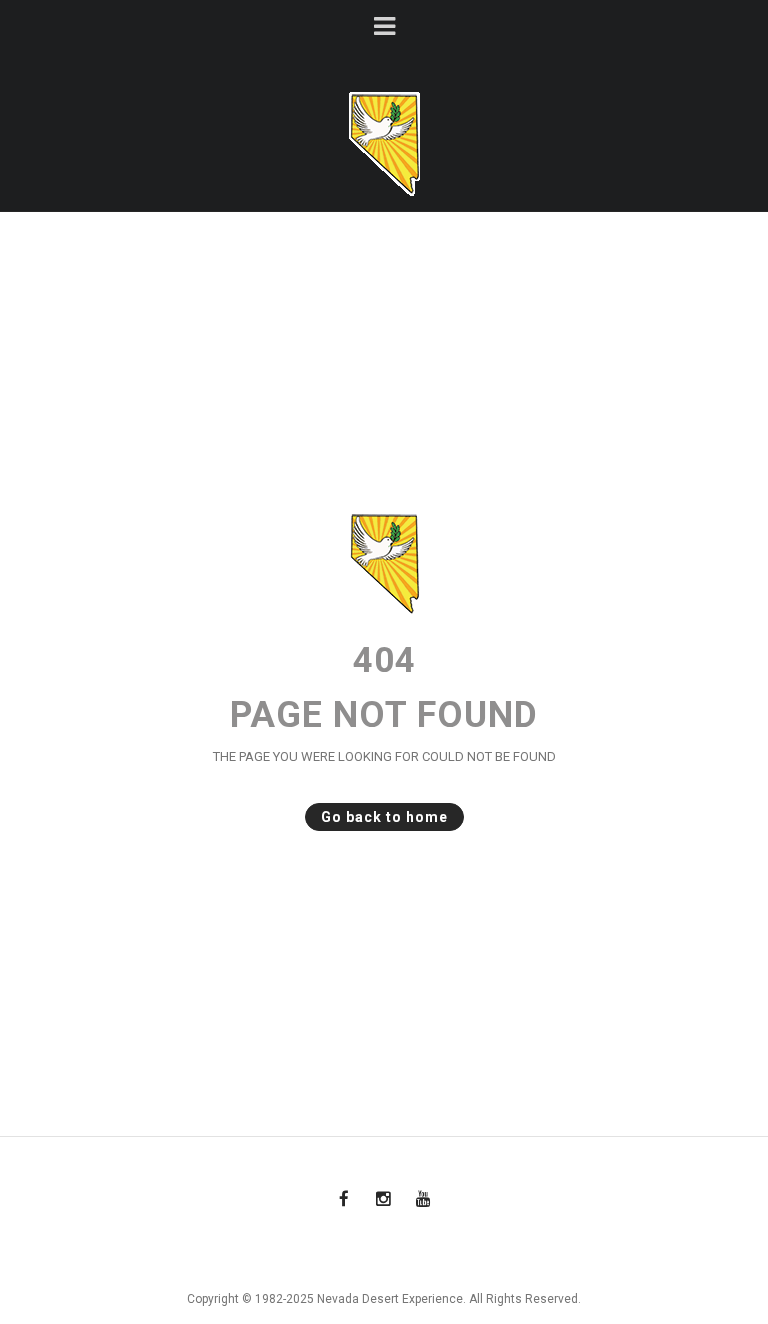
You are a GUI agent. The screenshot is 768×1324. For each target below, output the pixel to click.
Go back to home (384, 817)
